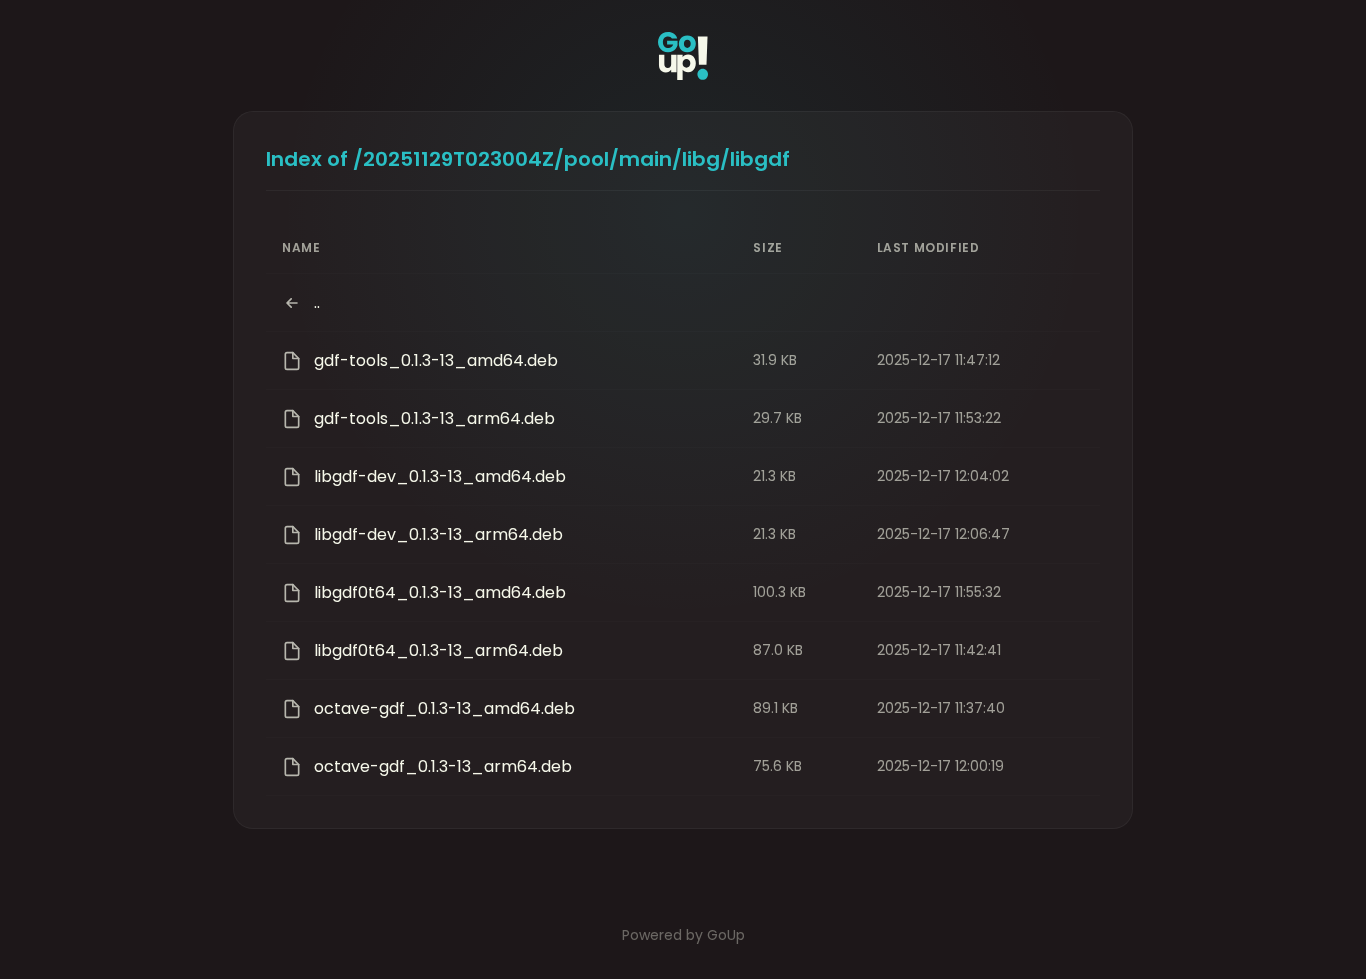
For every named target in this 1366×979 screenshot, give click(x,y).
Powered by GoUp (683, 935)
